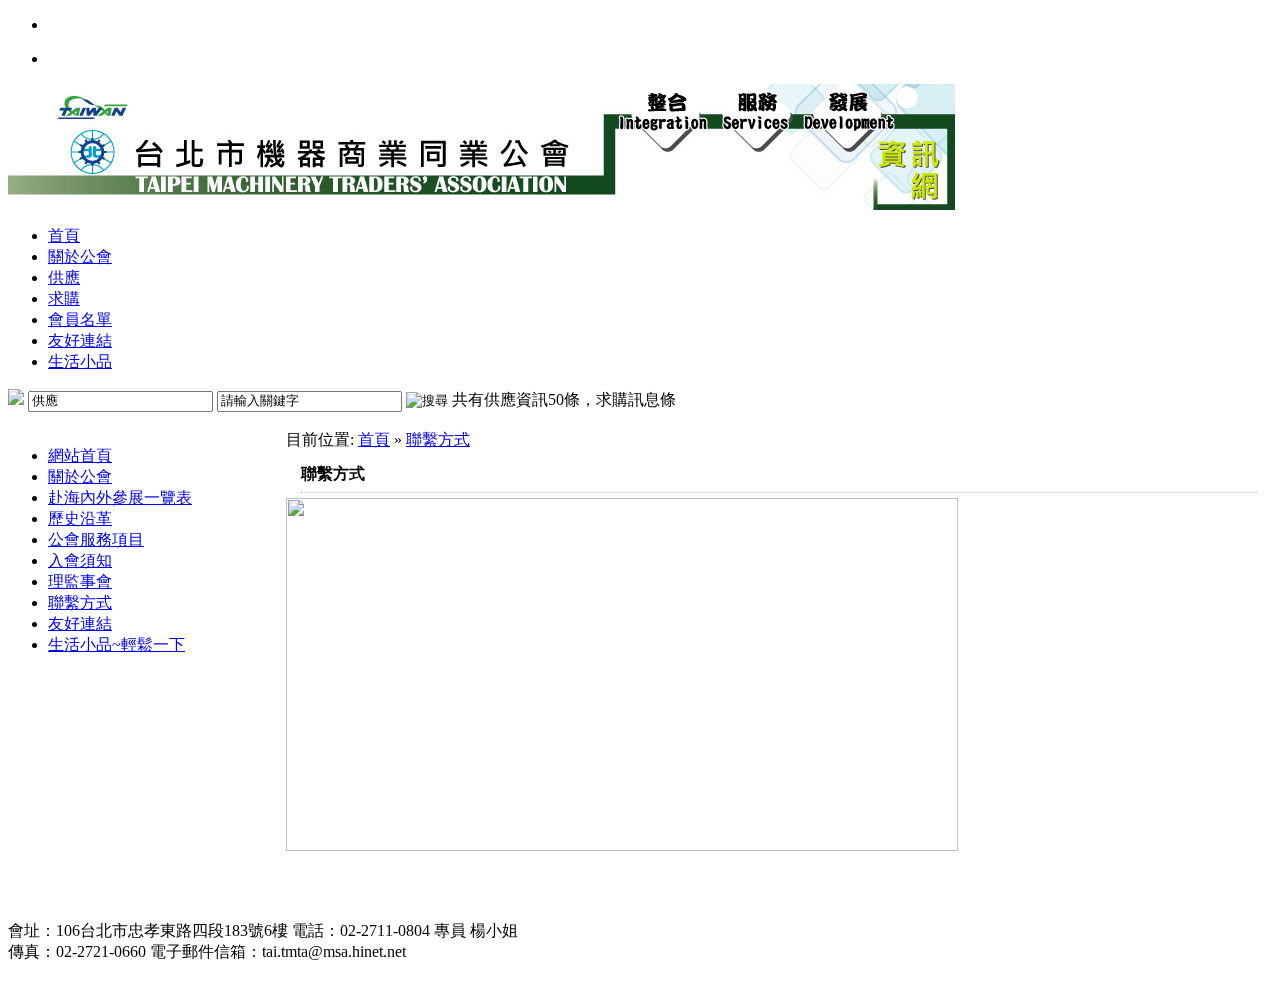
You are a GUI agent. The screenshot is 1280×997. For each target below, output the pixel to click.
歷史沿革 (80, 518)
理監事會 (80, 581)
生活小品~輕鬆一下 (116, 644)
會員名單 (80, 319)
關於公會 (80, 256)
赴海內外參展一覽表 (120, 497)
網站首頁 (80, 455)
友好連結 (80, 340)
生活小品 (80, 361)
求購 (64, 298)
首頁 (64, 235)
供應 (64, 277)
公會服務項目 (96, 539)
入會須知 (80, 560)
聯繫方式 (80, 602)
